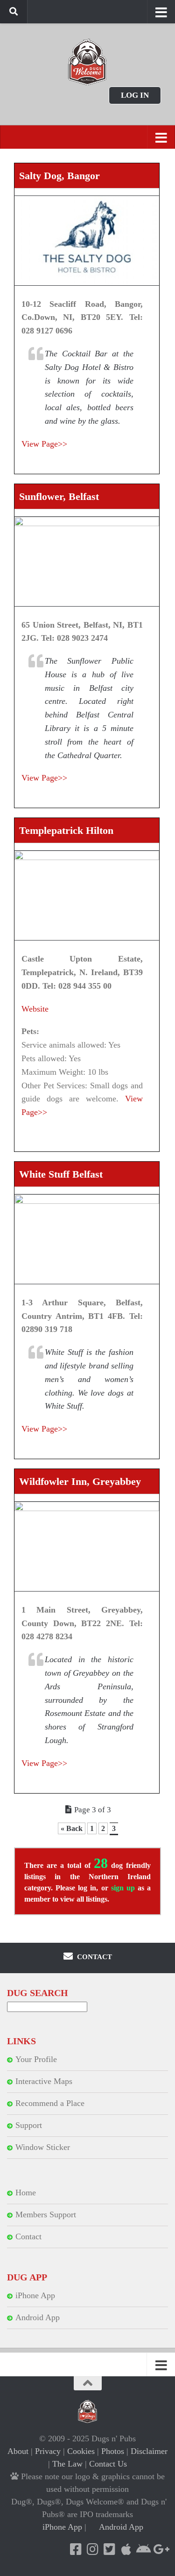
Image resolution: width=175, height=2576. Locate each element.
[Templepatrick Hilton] (87, 895)
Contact (28, 2236)
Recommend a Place (50, 2103)
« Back (72, 1828)
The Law (67, 2464)
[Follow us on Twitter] (109, 2549)
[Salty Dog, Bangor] (87, 241)
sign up (123, 1888)
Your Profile (36, 2059)
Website (35, 1009)
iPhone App (35, 2295)
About (18, 2451)
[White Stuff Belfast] (87, 1239)
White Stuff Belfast (61, 1174)
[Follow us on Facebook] (76, 2549)
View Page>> (44, 444)
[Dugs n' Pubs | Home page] (87, 62)
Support (29, 2125)
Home (26, 2192)
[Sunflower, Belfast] (87, 561)
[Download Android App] (143, 2549)
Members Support (46, 2214)
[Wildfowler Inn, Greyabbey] (87, 1546)
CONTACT (94, 1957)
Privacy (48, 2451)
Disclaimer (149, 2451)
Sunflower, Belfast (59, 496)
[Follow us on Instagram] (92, 2549)
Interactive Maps (44, 2081)
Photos (113, 2451)
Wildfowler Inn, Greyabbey (80, 1481)
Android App (38, 2317)
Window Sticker (43, 2147)
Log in (135, 95)
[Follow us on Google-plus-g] (160, 2549)
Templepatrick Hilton (66, 830)
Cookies (81, 2451)
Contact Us (108, 2464)
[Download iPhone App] (126, 2549)
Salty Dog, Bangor (59, 176)
